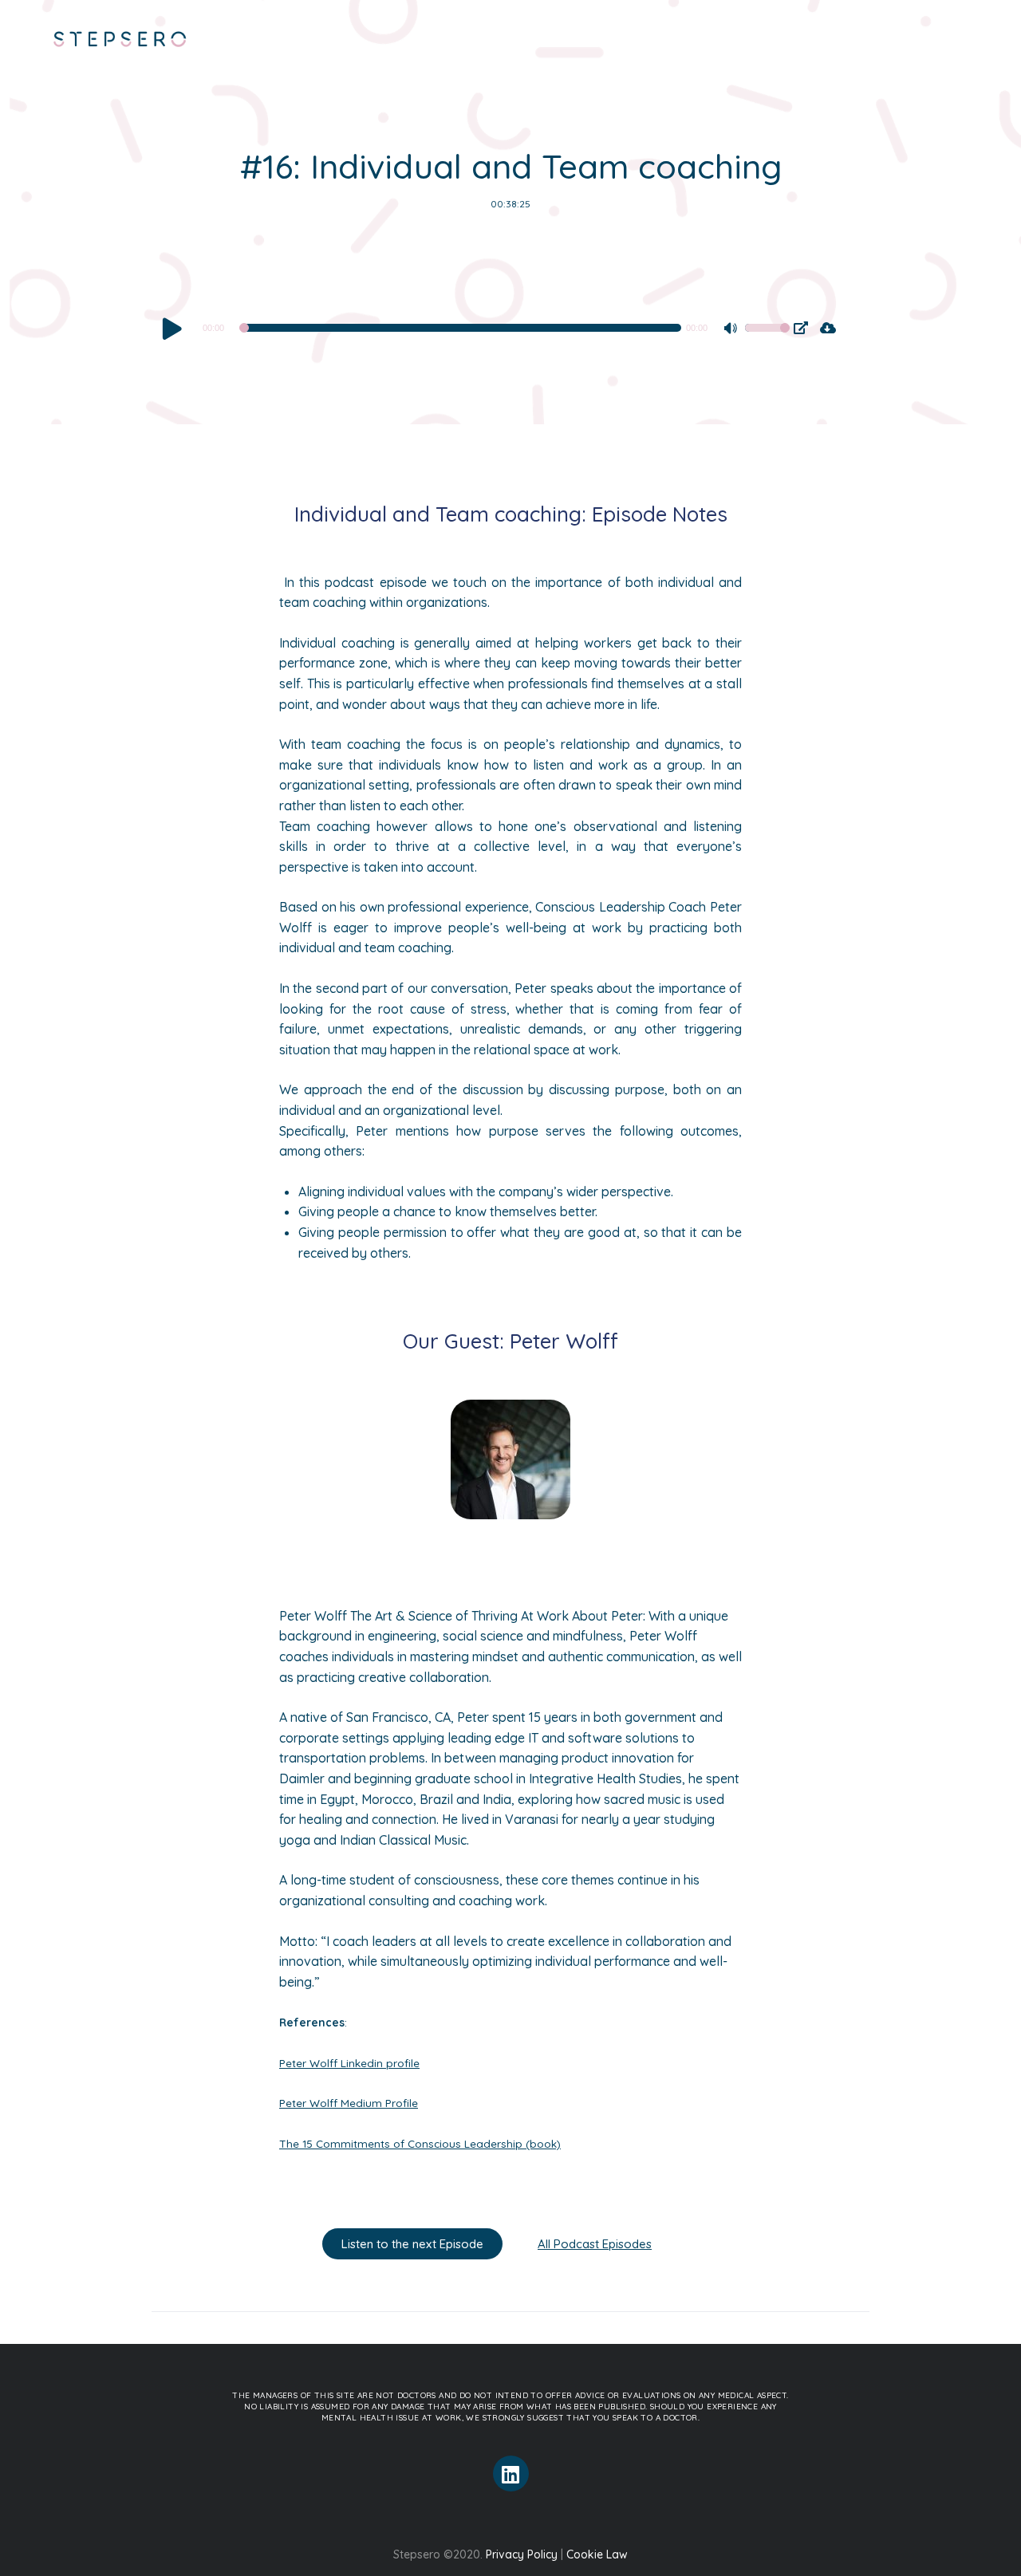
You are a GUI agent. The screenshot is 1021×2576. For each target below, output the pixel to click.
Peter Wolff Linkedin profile (349, 2063)
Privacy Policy (522, 2554)
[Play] (172, 328)
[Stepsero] (120, 41)
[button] (412, 2244)
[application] (475, 328)
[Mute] (732, 330)
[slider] (767, 338)
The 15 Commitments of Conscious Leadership (401, 2143)
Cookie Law (597, 2554)
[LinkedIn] (511, 2474)
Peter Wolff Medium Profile (349, 2103)
